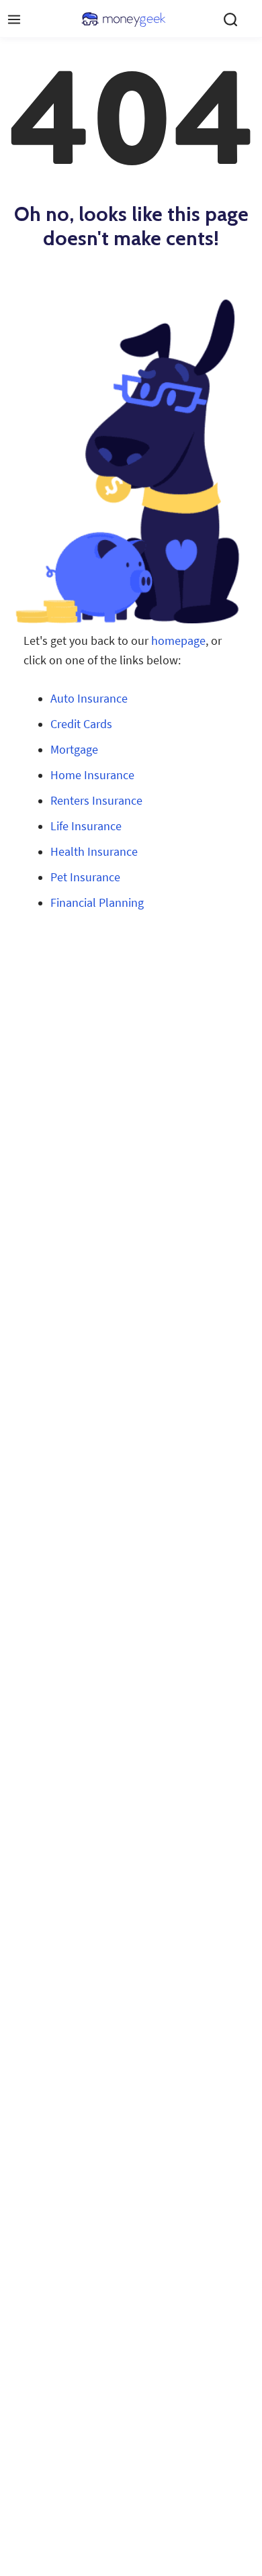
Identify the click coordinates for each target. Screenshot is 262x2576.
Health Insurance (94, 852)
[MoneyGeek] (124, 19)
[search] (230, 19)
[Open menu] (14, 19)
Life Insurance (86, 826)
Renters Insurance (96, 801)
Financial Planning (97, 903)
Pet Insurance (85, 877)
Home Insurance (92, 775)
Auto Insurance (89, 699)
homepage (178, 641)
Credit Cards (81, 724)
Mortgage (74, 750)
